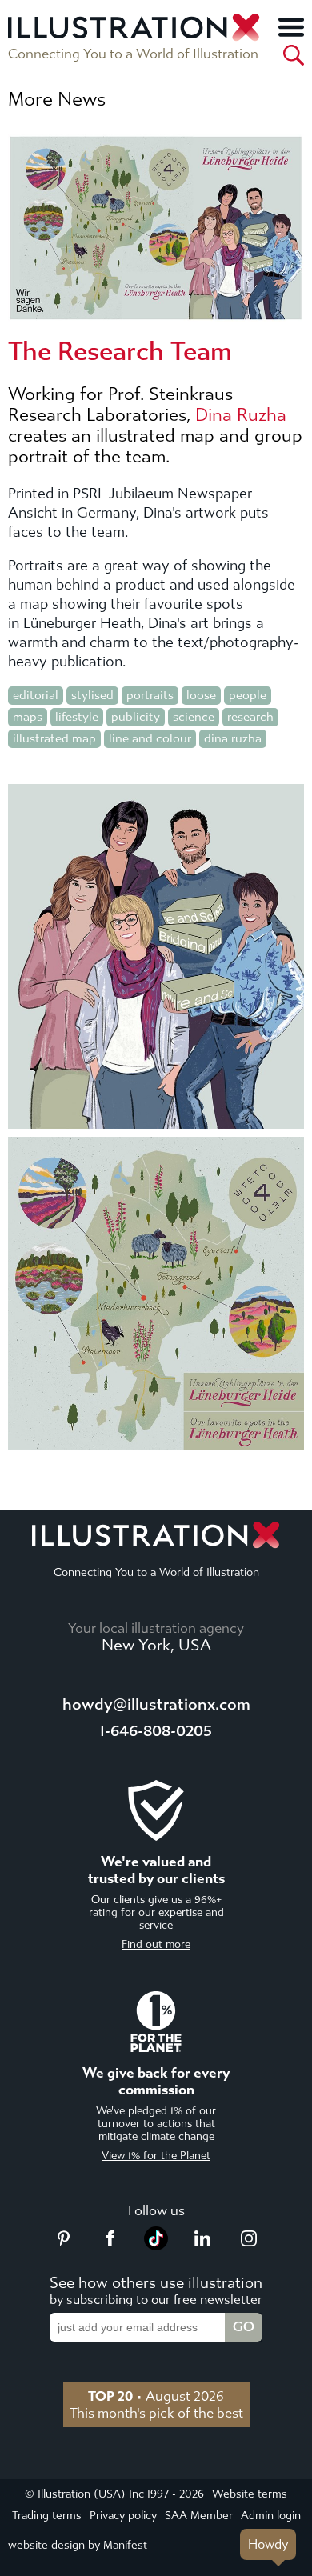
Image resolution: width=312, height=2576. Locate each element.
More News (57, 99)
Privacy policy (123, 2516)
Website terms (250, 2494)
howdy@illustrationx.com (156, 1704)
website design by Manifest (78, 2545)
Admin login (271, 2516)
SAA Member (199, 2516)
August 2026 (156, 2396)
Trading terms (47, 2516)
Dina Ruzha (241, 415)
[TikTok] (156, 2246)
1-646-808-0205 (156, 1731)
